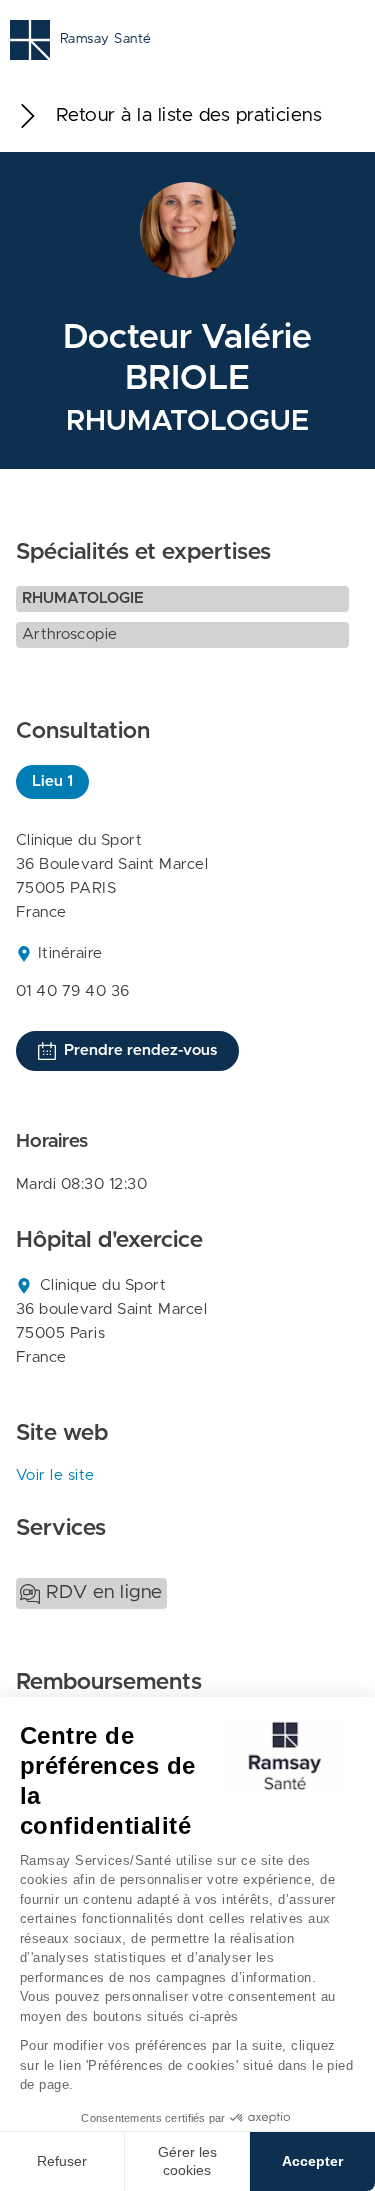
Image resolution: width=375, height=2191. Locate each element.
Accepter (312, 2161)
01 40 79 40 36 (73, 991)
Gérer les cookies (187, 2161)
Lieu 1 (52, 781)
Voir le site (55, 1475)
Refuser (62, 2161)
